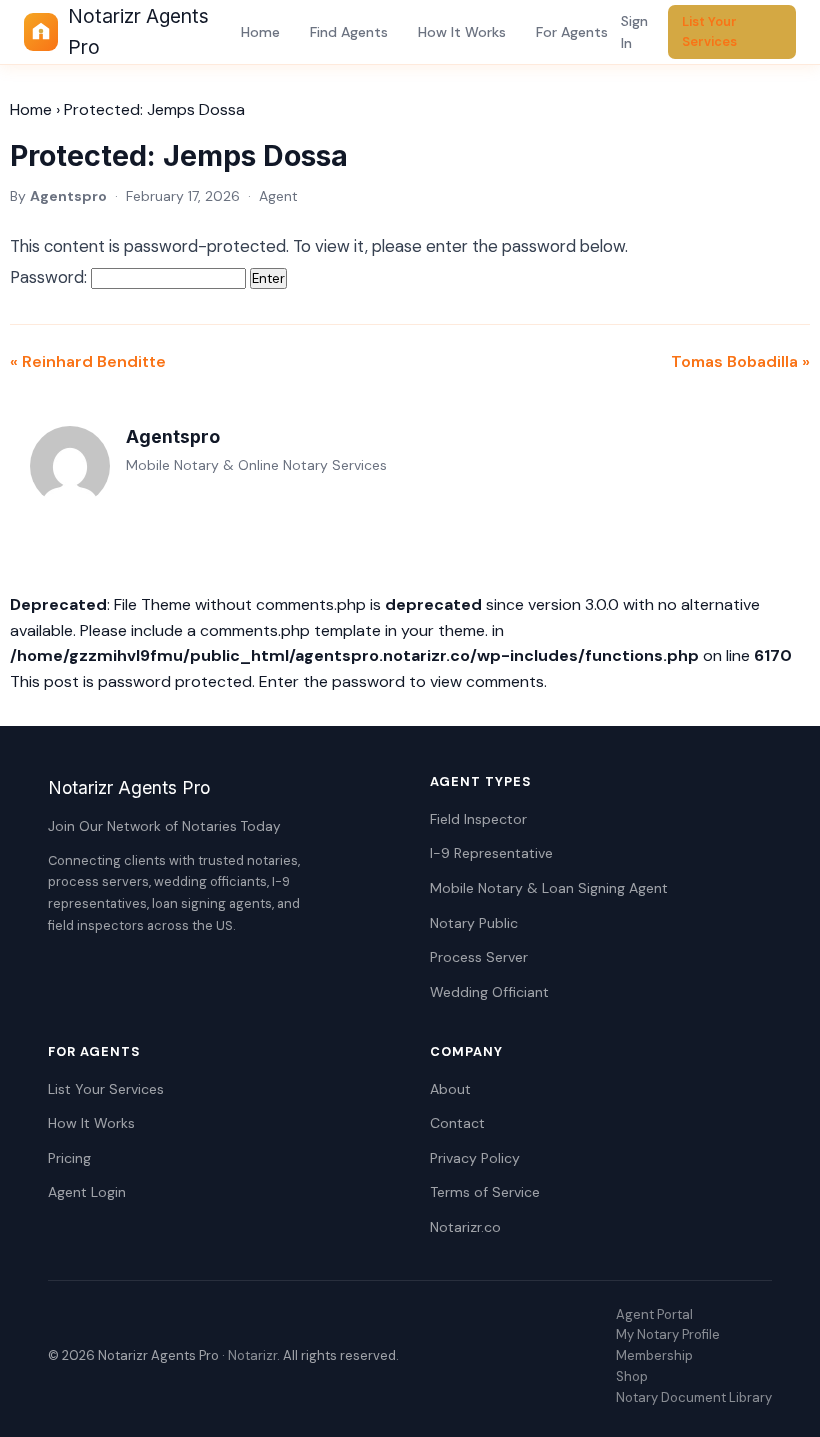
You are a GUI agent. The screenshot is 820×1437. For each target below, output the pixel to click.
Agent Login (87, 1192)
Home (260, 32)
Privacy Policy (475, 1158)
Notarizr (252, 1355)
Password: (50, 277)
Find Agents (349, 32)
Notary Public (474, 923)
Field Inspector (478, 819)
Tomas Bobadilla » (740, 361)
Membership (654, 1355)
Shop (632, 1376)
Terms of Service (485, 1192)
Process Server (479, 957)
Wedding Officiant (489, 992)
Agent (278, 196)
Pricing (69, 1158)
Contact (457, 1123)
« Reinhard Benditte (88, 361)
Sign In (634, 32)
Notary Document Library (694, 1397)
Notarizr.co (465, 1227)
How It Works (462, 32)
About (450, 1089)
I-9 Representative (491, 853)
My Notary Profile (668, 1334)
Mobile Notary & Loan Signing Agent (549, 888)
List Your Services (709, 31)
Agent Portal (654, 1314)
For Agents (572, 32)
